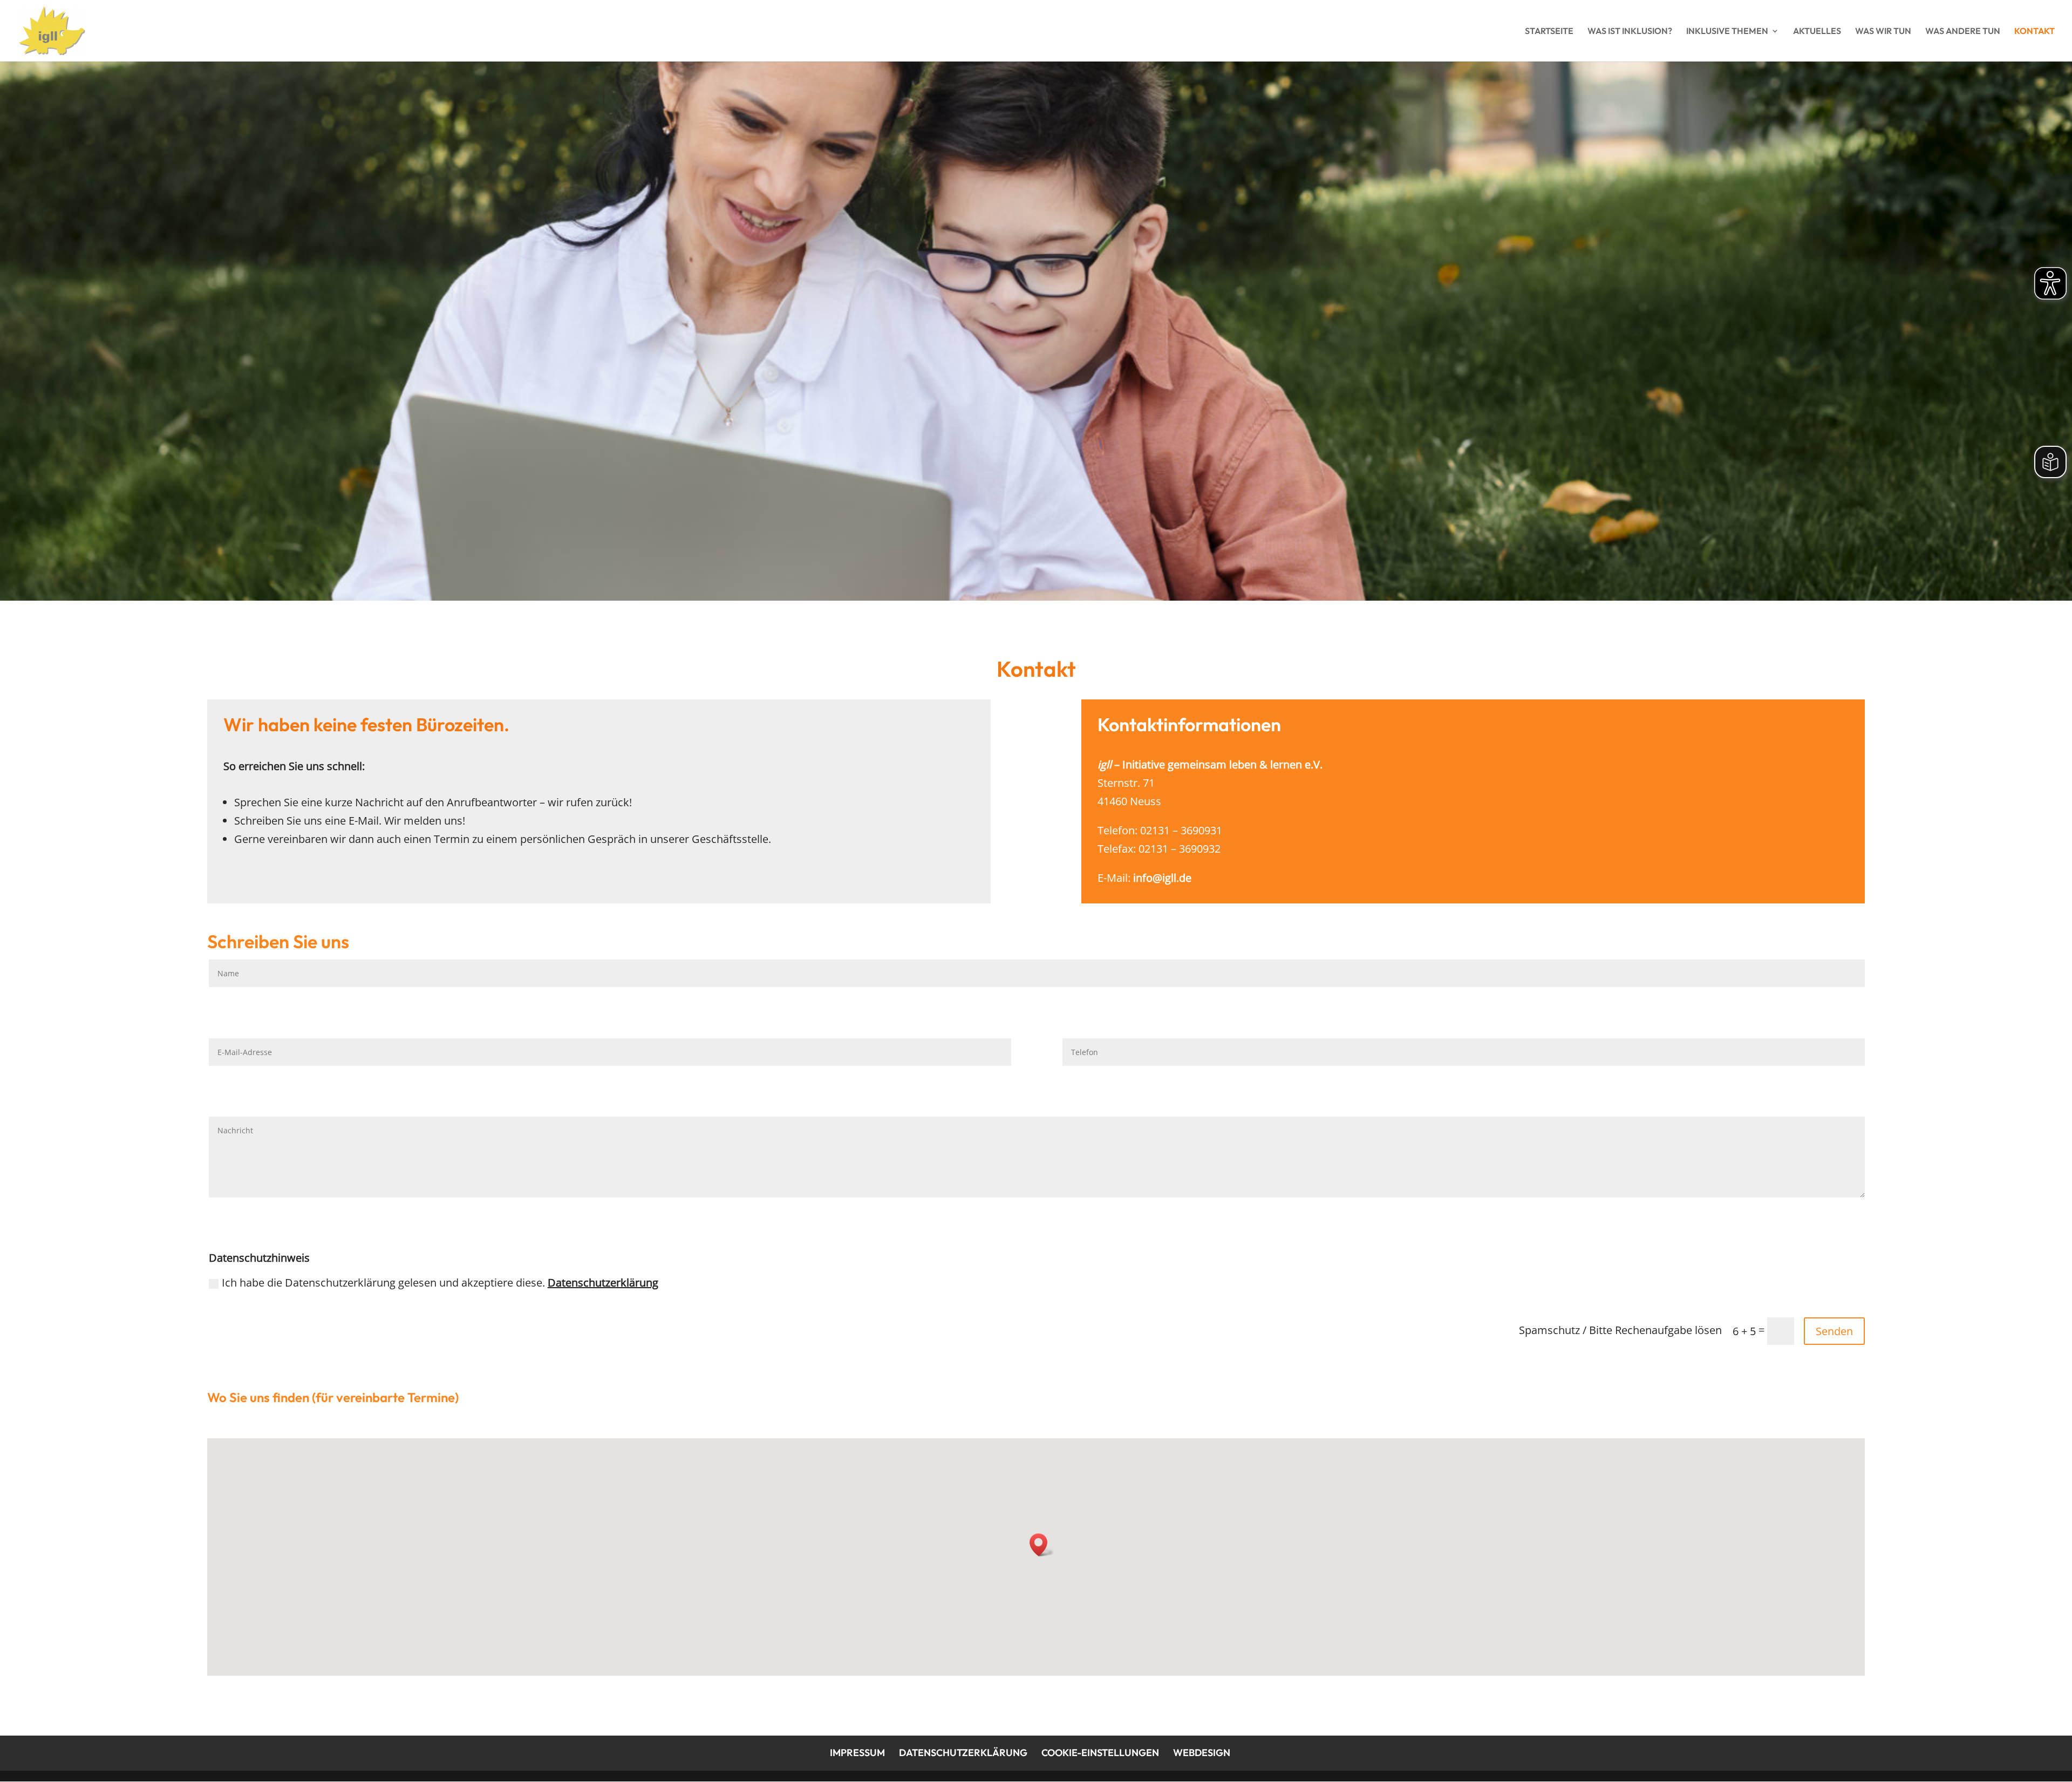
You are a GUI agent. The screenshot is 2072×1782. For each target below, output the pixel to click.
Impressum (857, 1753)
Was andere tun (1963, 32)
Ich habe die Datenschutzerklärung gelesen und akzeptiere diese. (440, 1283)
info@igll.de (1162, 878)
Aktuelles (1817, 32)
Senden (1834, 1331)
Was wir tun (1883, 32)
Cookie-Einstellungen (1100, 1753)
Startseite (1549, 32)
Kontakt (2034, 32)
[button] (1042, 1545)
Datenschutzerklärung (603, 1283)
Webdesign (1202, 1753)
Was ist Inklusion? (1630, 32)
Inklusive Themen (1727, 32)
